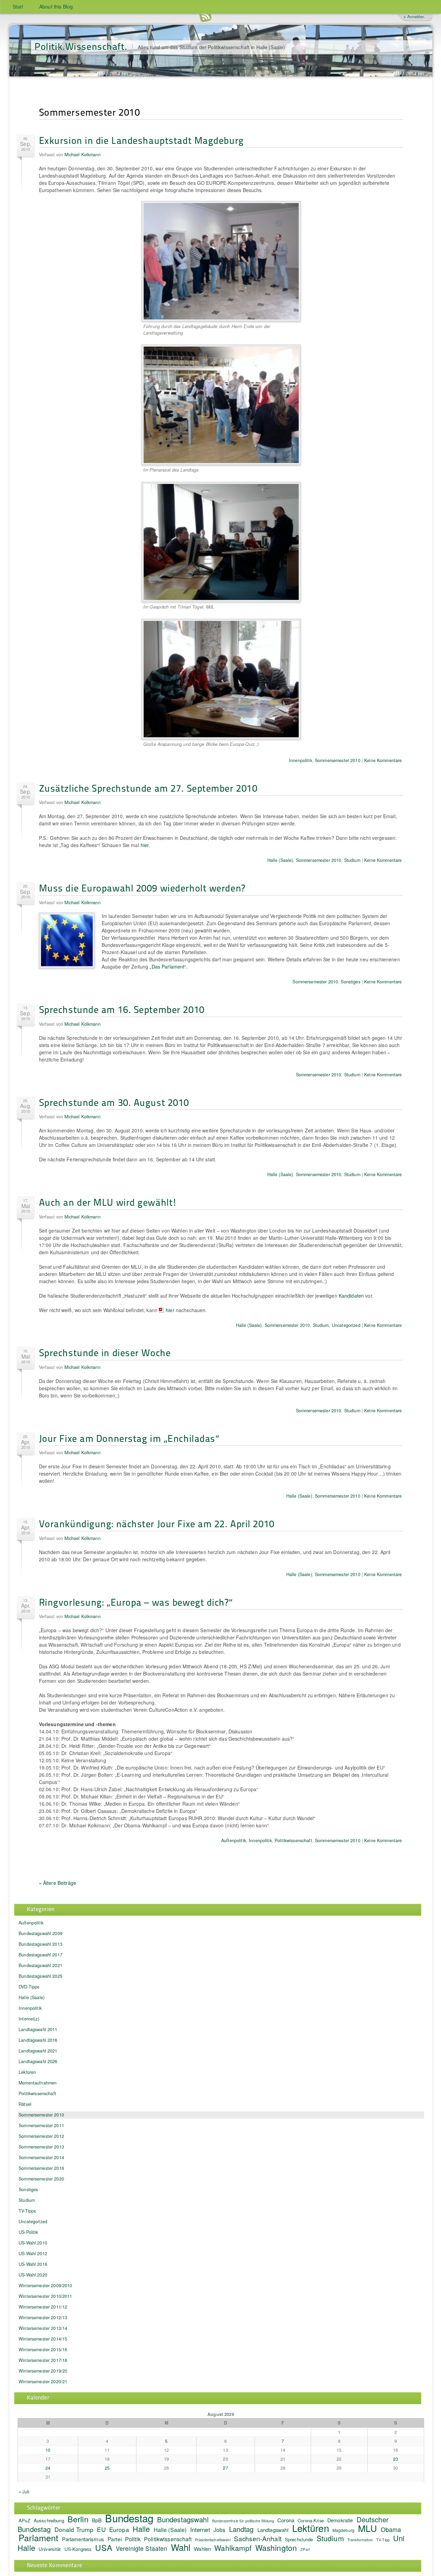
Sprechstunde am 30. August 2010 (114, 1102)
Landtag (242, 2529)
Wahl (181, 2547)
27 (225, 2468)
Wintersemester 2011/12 (43, 2307)
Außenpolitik (234, 1840)
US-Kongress (78, 2549)
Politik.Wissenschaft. (81, 46)
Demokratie (340, 2520)
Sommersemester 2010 (338, 760)
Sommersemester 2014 (41, 2157)
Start (18, 7)
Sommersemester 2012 (41, 2136)
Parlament (38, 2537)
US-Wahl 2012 (33, 2253)
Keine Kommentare (383, 760)
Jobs (220, 2530)
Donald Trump (74, 2529)
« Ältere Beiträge (58, 1883)
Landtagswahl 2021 (38, 2051)
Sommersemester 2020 (41, 2179)
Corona (286, 2520)
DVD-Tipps (29, 1987)
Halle (141, 2529)
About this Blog (56, 7)
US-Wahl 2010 (33, 2243)
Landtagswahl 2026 (38, 2061)
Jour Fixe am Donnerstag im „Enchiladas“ (129, 1438)
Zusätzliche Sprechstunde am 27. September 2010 (148, 788)
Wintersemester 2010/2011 (45, 2296)
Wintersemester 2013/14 (43, 2328)
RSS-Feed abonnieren (205, 17)
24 (48, 2468)
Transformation (360, 2540)
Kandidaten (351, 1296)
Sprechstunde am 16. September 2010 (122, 1009)
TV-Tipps (27, 2211)
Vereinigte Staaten (142, 2548)
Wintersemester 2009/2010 (45, 2285)
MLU (367, 2528)
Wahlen (202, 2549)
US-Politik (28, 2232)
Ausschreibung (49, 2520)
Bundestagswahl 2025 (40, 1976)
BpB (97, 2520)
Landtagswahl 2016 (38, 2040)
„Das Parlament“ (168, 967)
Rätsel (25, 2104)
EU (101, 2529)
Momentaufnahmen (38, 2083)
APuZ (24, 2520)
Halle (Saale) (280, 860)
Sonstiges (350, 982)
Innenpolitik (301, 760)
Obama (391, 2529)
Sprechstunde (299, 2539)
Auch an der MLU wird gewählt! (108, 1202)
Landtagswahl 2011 (38, 2029)
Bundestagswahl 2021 (40, 1965)
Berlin (78, 2519)
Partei (115, 2539)
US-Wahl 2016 (33, 2264)
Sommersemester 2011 (41, 2125)
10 (48, 2450)
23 (396, 2459)
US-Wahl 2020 (33, 2275)
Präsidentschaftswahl (213, 2540)
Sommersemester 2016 (41, 2168)
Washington (276, 2547)
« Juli (24, 2492)
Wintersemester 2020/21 (43, 2382)
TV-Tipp (383, 2540)
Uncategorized (346, 1325)
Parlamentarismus (83, 2539)
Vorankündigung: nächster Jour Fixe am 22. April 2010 (157, 1523)
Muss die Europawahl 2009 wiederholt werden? (142, 888)
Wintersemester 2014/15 (43, 2339)
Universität (50, 2549)
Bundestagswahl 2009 (40, 1933)
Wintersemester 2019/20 (43, 2371)
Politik (133, 2539)
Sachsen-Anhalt (258, 2538)
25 (107, 2468)
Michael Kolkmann (82, 155)
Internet (200, 2530)
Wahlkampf (233, 2548)
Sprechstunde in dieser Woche (105, 1352)
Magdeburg (343, 2530)
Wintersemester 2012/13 (43, 2318)
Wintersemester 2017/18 (43, 2360)
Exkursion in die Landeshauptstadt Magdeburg (141, 140)
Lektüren (27, 2072)
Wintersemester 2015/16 (43, 2350)
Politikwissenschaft (293, 1840)
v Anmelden (414, 17)
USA (104, 2547)
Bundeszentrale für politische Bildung (243, 2521)
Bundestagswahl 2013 (40, 1944)
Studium (352, 860)
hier (145, 845)
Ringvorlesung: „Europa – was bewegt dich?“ (136, 1602)
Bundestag (129, 2518)
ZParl (305, 2549)
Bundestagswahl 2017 (40, 1955)
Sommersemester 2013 (41, 2147)
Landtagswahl (273, 2530)
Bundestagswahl (183, 2519)
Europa (119, 2529)
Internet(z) (29, 2019)
